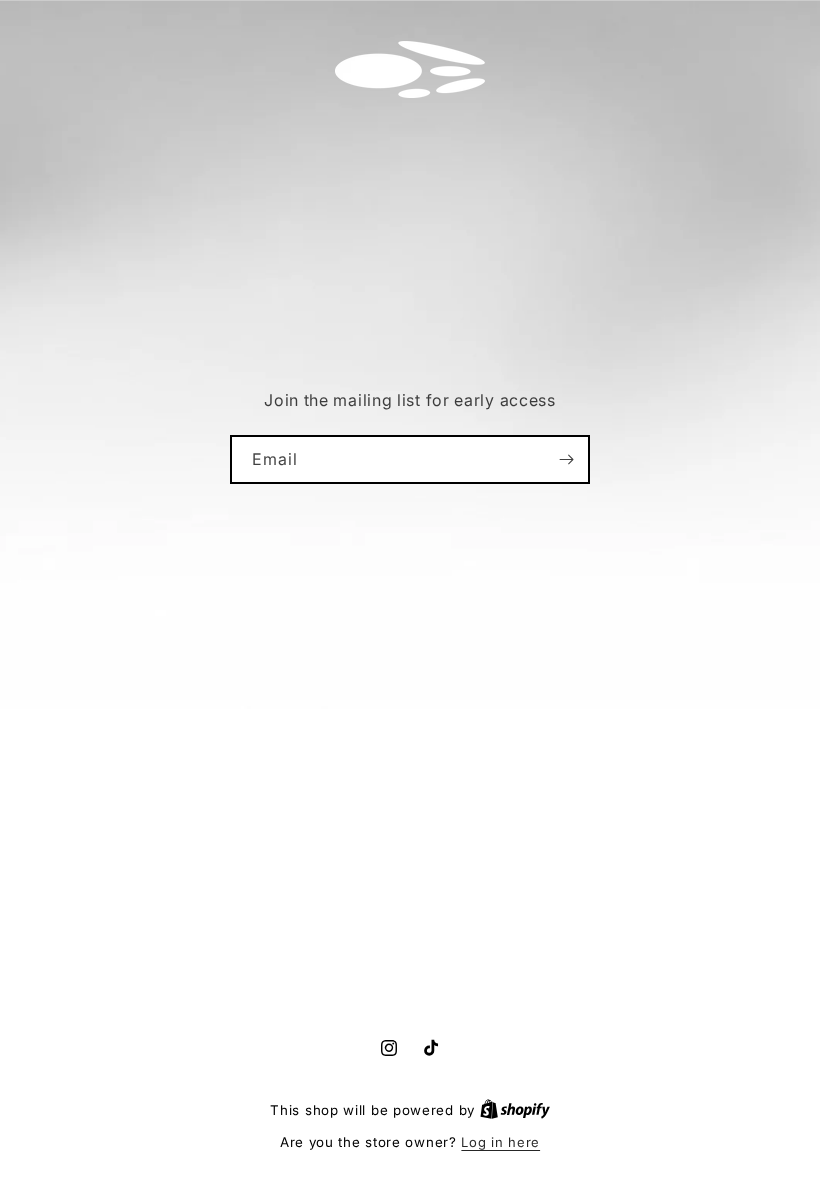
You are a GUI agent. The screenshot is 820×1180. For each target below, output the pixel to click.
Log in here (500, 1142)
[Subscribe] (566, 459)
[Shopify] (515, 1110)
